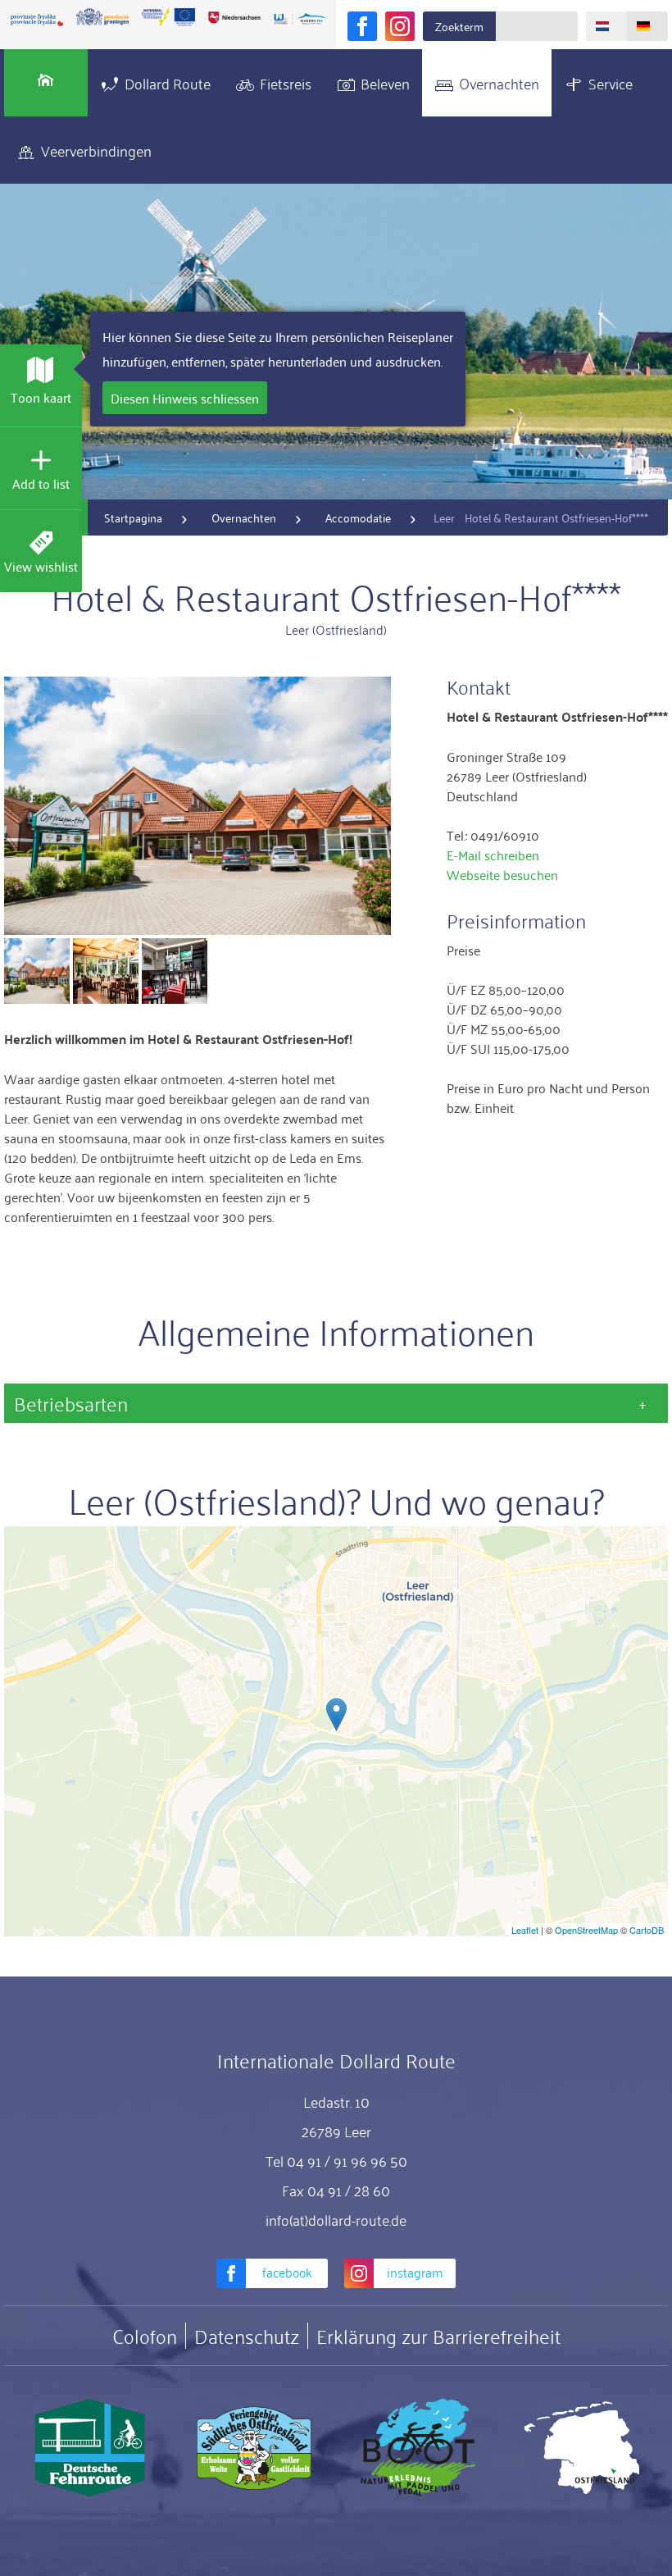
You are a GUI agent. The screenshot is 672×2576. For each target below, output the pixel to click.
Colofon (145, 2336)
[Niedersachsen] (234, 17)
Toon (41, 397)
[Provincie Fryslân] (37, 20)
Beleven (385, 83)
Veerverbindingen (96, 150)
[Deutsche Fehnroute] (90, 2448)
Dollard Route (168, 83)
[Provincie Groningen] (102, 17)
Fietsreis (286, 83)
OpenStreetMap (586, 1930)
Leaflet (525, 1930)
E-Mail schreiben (493, 855)
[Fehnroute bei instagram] (400, 26)
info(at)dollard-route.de (336, 2219)
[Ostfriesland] (582, 2448)
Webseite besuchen (502, 874)
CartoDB (647, 1930)
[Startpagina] (46, 83)
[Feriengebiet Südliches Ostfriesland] (254, 2448)
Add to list (41, 483)
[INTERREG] (168, 17)
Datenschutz (247, 2336)
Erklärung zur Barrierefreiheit (438, 2336)
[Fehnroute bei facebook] (362, 26)
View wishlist (41, 566)
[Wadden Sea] (300, 20)
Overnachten (499, 83)
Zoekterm (459, 26)
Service (611, 83)
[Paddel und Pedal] (418, 2448)
